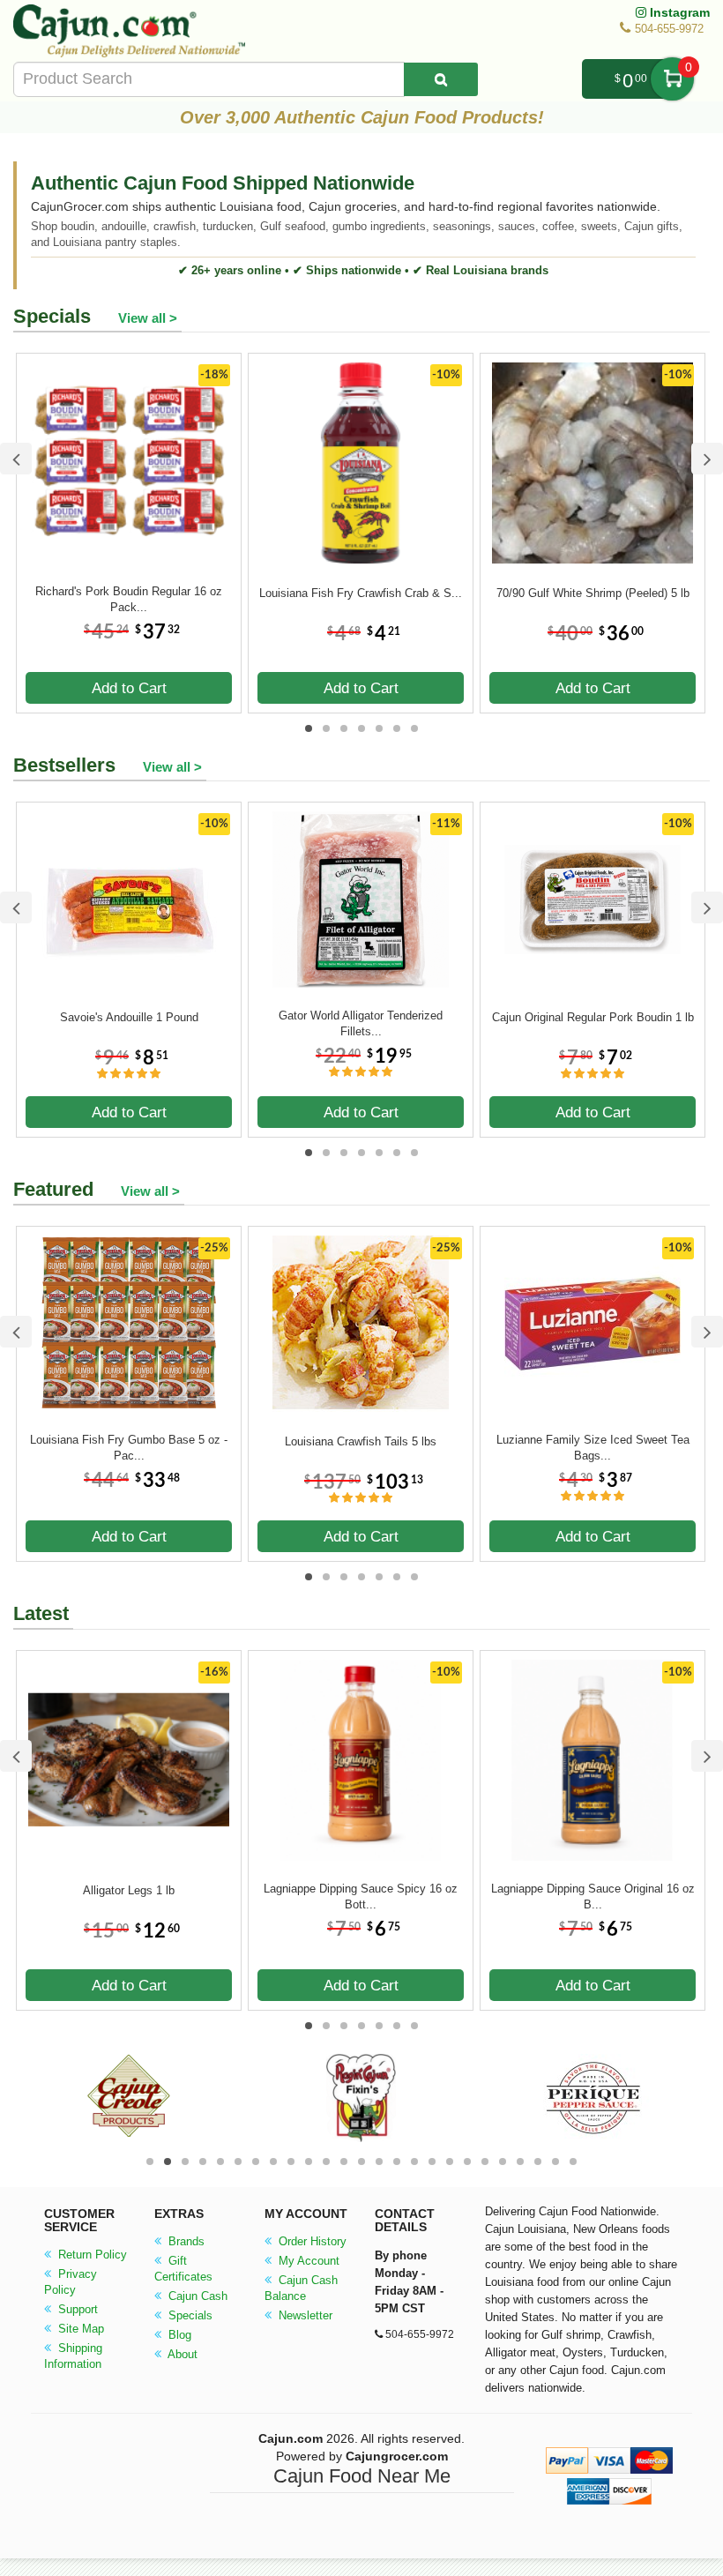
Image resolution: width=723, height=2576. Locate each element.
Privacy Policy (71, 2282)
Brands (185, 2241)
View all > (148, 318)
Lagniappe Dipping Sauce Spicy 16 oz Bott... (361, 1897)
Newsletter (304, 2315)
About (181, 2354)
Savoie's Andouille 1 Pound (129, 1017)
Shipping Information (73, 2356)
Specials (189, 2315)
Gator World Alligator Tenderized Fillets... (361, 1023)
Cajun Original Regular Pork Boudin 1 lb (593, 1017)
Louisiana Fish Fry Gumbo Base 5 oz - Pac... (129, 1448)
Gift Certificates (183, 2269)
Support (76, 2309)
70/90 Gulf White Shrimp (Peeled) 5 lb (593, 593)
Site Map (79, 2329)
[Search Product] (441, 79)
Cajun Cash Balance (301, 2288)
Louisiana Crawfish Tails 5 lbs (361, 1441)
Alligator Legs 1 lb (129, 1890)
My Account (307, 2261)
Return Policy (91, 2255)
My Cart (672, 79)
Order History (311, 2241)
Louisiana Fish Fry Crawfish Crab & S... (361, 593)
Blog (178, 2335)
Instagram (678, 12)
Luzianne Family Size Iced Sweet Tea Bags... (593, 1448)
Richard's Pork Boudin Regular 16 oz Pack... (129, 599)
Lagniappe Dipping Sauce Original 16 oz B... (593, 1897)
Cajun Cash (196, 2296)
